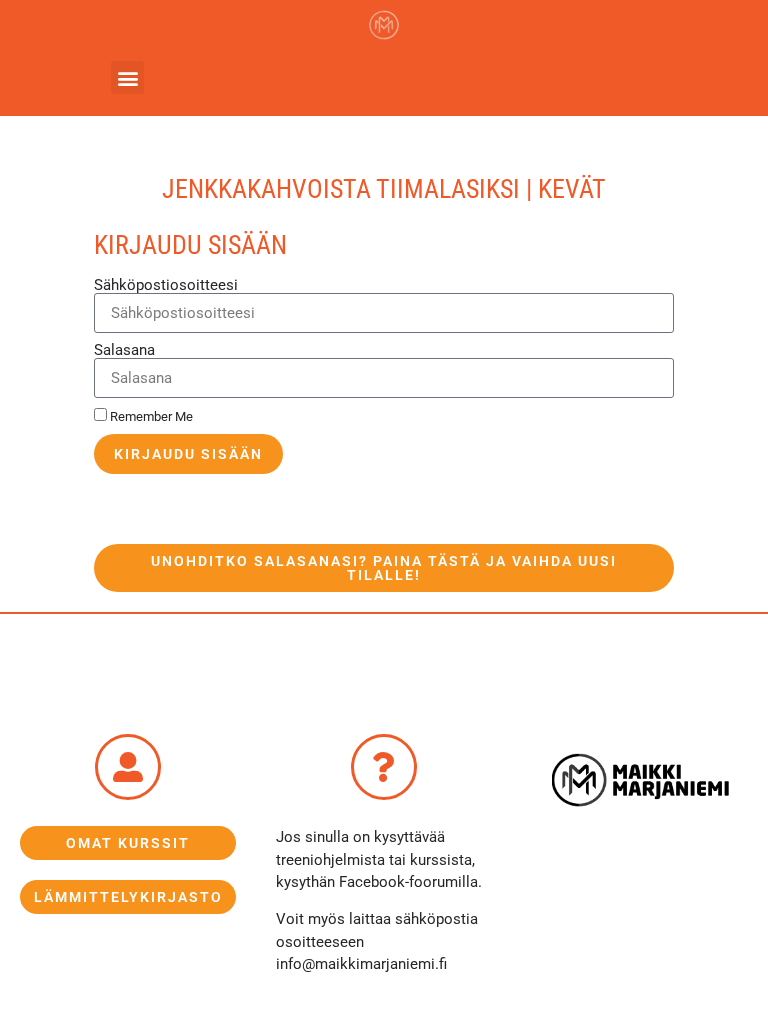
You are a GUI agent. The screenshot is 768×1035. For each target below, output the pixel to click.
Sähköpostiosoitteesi (166, 285)
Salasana (124, 350)
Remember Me (150, 416)
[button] (127, 77)
